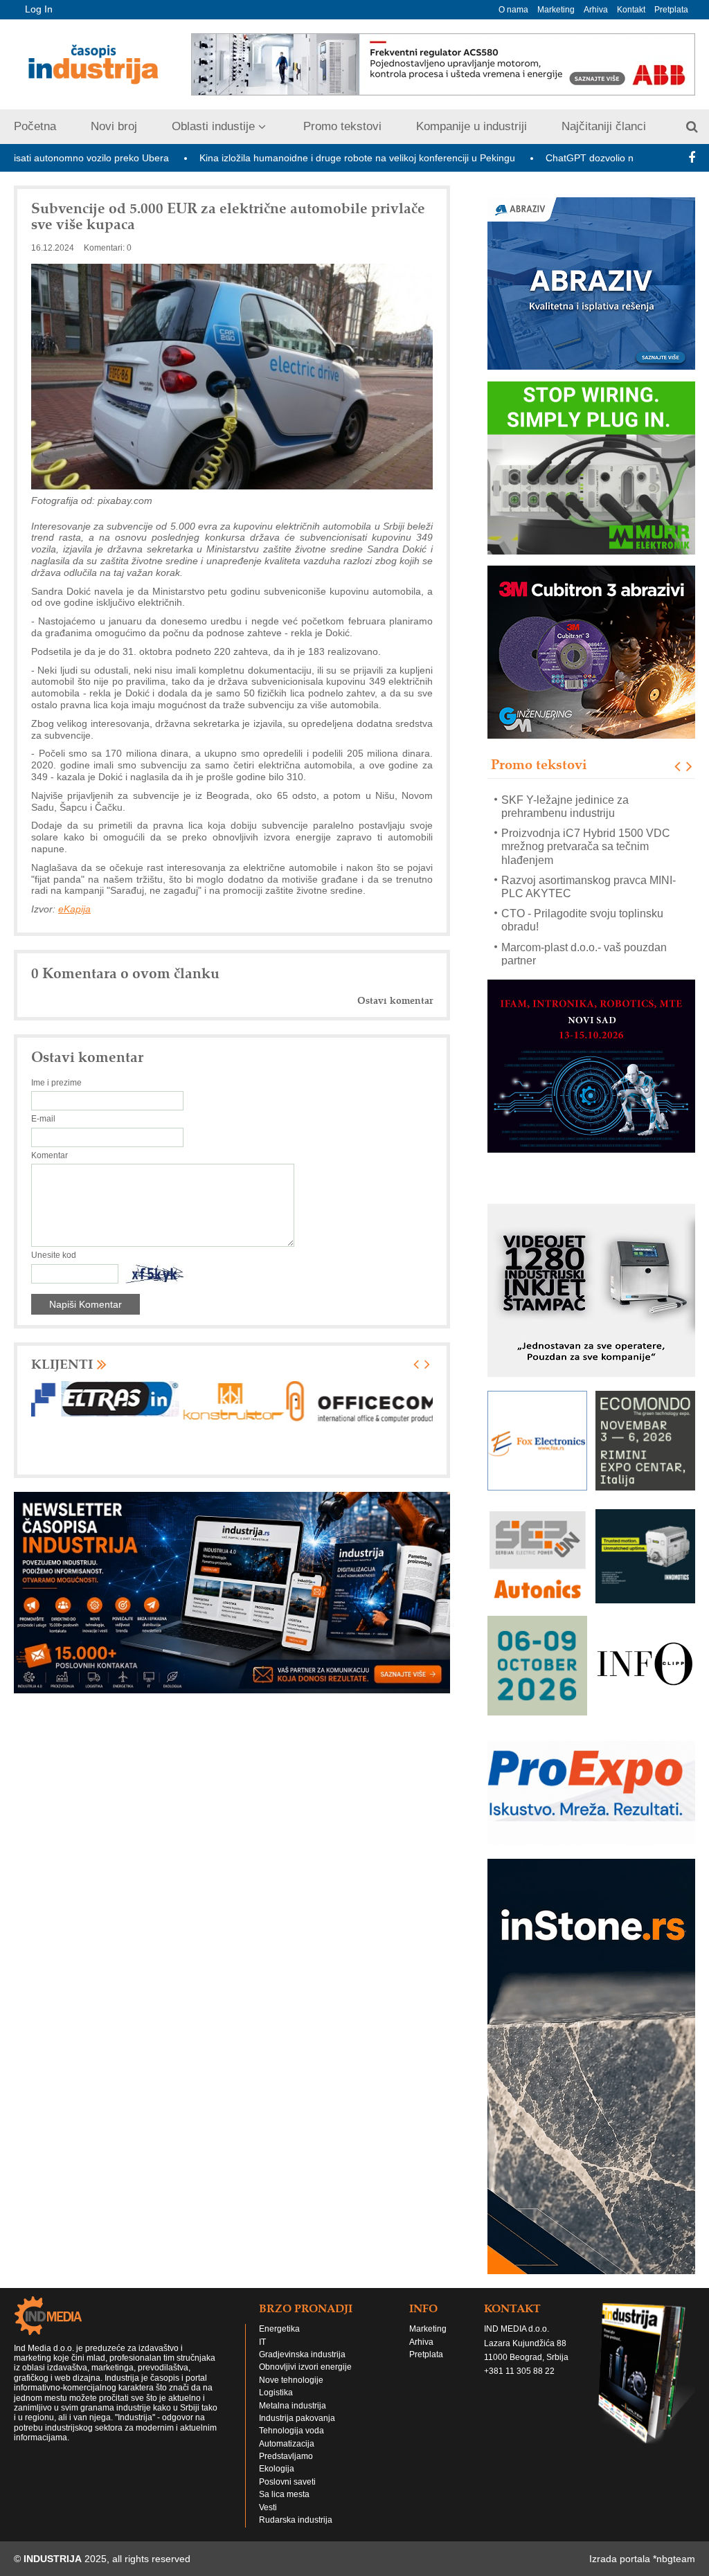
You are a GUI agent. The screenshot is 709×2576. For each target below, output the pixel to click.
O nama (513, 10)
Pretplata (671, 10)
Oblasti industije (213, 126)
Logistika (276, 2393)
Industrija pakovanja (297, 2418)
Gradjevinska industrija (302, 2354)
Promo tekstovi (342, 126)
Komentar (50, 1155)
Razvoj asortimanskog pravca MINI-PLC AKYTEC (589, 886)
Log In (39, 9)
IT (262, 2342)
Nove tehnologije (291, 2380)
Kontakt (631, 10)
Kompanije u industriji (472, 126)
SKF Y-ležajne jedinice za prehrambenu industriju (565, 806)
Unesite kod (54, 1255)
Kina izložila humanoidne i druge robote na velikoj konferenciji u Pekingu (283, 158)
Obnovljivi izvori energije (305, 2367)
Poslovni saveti (287, 2482)
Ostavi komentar (395, 1001)
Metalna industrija (293, 2406)
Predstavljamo (286, 2456)
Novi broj (114, 126)
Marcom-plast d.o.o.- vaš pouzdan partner (584, 953)
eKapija (74, 909)
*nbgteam (674, 2559)
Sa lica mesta (284, 2494)
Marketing (556, 10)
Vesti (268, 2507)
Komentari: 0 (108, 248)
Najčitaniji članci (604, 126)
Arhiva (596, 10)
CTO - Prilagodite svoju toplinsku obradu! (582, 920)
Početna (35, 126)
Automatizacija (287, 2444)
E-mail (43, 1119)
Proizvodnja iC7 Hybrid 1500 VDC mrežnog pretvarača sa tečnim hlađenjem (586, 846)
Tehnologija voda (291, 2431)
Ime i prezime (56, 1083)
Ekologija (277, 2469)
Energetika (279, 2329)
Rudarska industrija (296, 2520)
